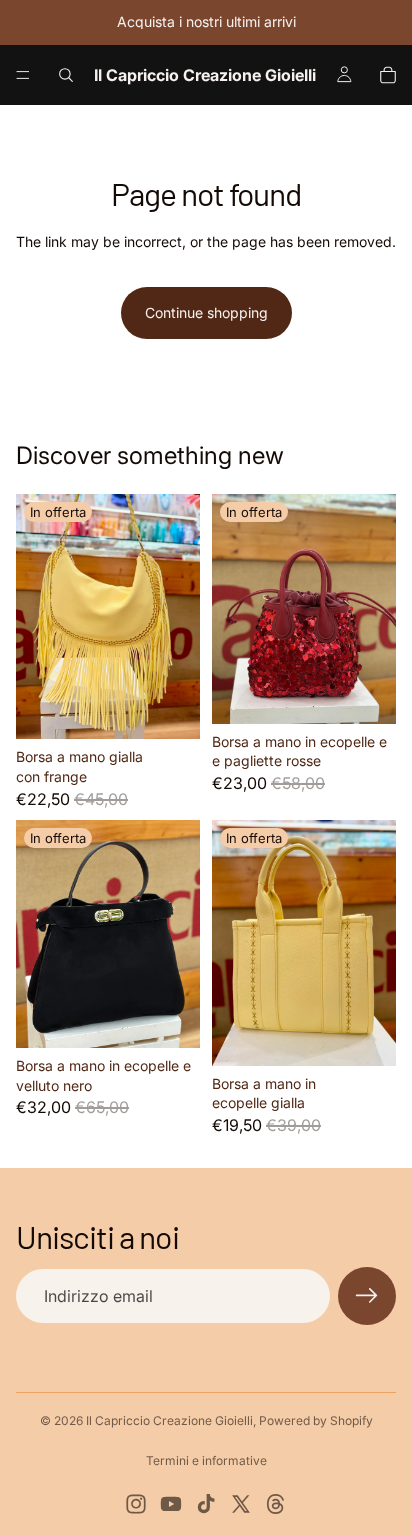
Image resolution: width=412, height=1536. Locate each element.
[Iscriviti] (367, 1296)
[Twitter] (241, 1504)
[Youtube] (171, 1504)
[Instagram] (136, 1504)
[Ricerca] (66, 75)
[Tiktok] (206, 1504)
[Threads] (276, 1504)
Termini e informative (206, 1460)
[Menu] (23, 75)
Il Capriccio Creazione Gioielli (169, 1420)
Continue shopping (206, 312)
